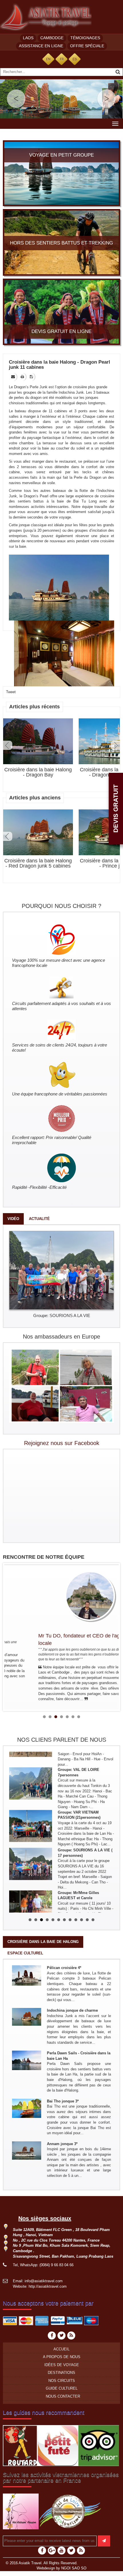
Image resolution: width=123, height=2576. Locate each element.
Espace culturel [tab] (25, 1953)
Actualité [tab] (39, 1219)
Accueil (61, 2349)
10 (82, 1920)
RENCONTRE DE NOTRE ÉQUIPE (44, 1557)
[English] (48, 59)
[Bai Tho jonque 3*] (27, 2108)
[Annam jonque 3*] (27, 2150)
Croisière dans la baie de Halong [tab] (43, 1942)
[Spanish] (75, 59)
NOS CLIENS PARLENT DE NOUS (62, 1740)
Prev (8, 745)
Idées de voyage (62, 2365)
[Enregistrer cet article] (32, 377)
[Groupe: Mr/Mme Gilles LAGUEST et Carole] (31, 1891)
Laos (28, 38)
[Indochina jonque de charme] (27, 2017)
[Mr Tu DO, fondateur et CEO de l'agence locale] (62, 1596)
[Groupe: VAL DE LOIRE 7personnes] (31, 1768)
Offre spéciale (87, 46)
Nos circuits (62, 2381)
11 (87, 1920)
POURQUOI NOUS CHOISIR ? (61, 906)
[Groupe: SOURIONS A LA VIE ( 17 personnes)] (31, 1848)
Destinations (61, 2373)
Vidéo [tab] (13, 1219)
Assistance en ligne (41, 46)
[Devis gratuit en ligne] (61, 311)
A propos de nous (62, 2357)
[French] (61, 59)
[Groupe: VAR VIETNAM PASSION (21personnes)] (31, 1810)
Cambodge (52, 38)
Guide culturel (62, 2388)
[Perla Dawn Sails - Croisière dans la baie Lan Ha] (27, 2060)
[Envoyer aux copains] (13, 377)
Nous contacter (63, 2396)
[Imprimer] (23, 377)
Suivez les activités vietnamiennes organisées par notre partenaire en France (61, 2478)
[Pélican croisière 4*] (27, 1975)
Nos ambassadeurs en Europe (61, 1337)
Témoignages (85, 38)
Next (115, 745)
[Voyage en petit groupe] (61, 173)
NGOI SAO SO (74, 2568)
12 (93, 1920)
